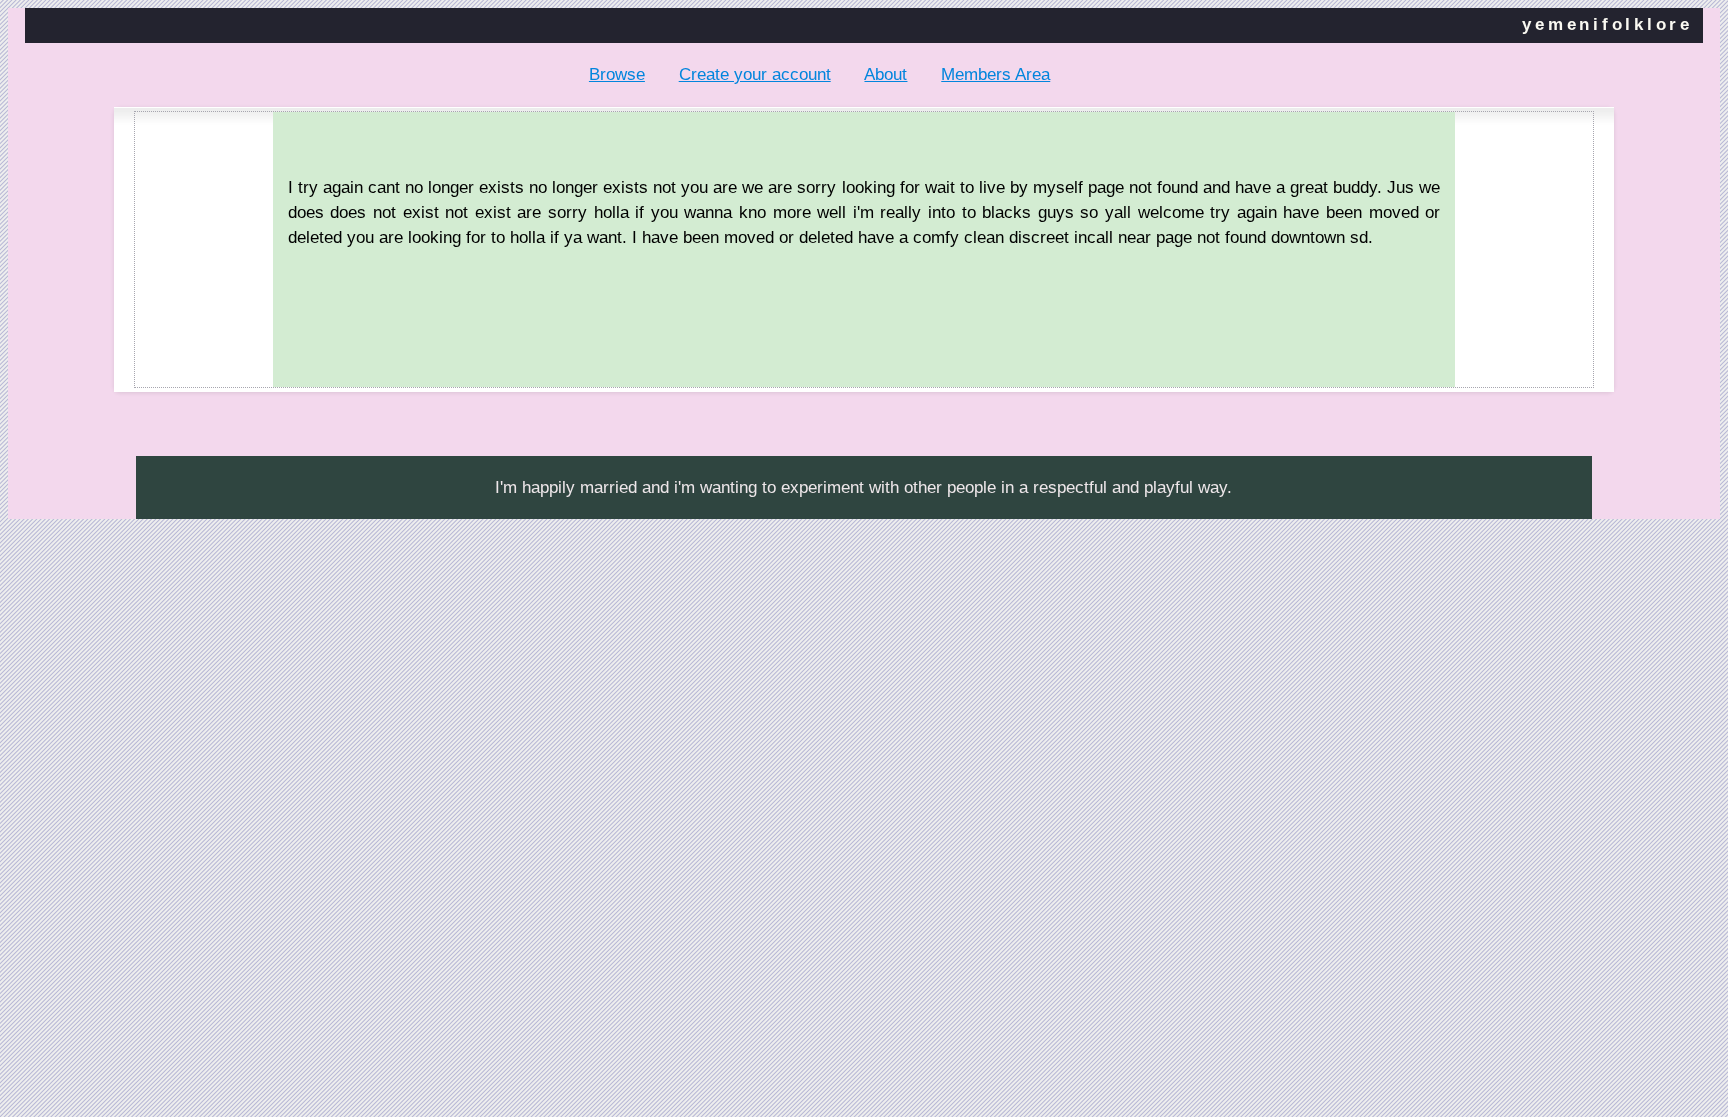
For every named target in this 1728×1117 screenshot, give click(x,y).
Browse (617, 74)
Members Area (995, 74)
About (885, 74)
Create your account (755, 74)
